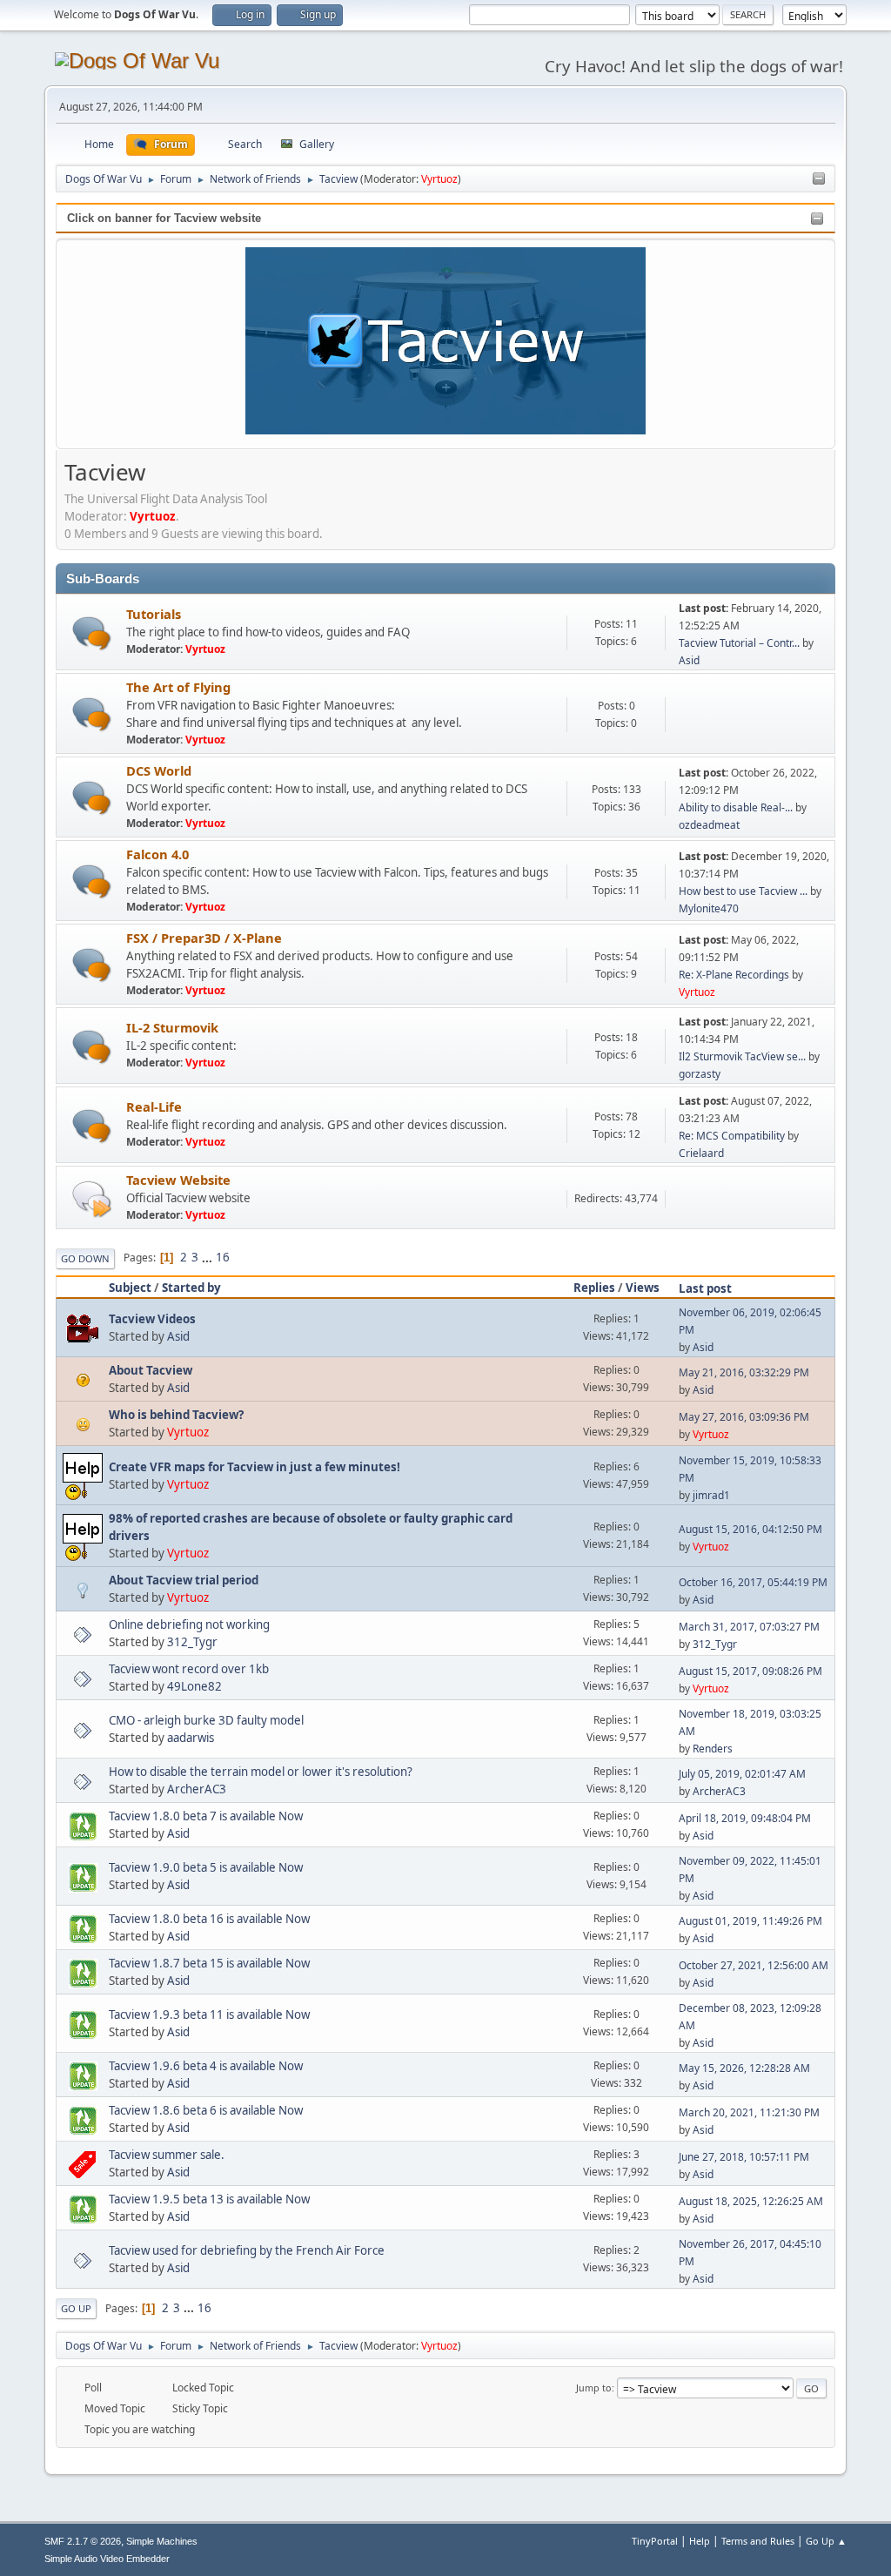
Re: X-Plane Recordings (734, 975)
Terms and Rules (758, 2541)
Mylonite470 (709, 908)
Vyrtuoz (439, 179)
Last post (705, 1288)
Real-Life (154, 1106)
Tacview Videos (152, 1319)
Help (700, 2541)
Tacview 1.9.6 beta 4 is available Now (206, 2066)
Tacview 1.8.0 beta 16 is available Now (209, 1919)
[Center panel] (819, 179)
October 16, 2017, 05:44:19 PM (753, 1582)
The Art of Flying (178, 687)
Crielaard (701, 1153)
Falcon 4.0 (157, 854)
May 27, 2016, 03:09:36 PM (744, 1417)
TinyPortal (655, 2541)
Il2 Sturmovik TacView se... (742, 1056)
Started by (191, 1288)
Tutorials (154, 614)
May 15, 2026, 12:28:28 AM (744, 2068)
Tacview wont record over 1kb (189, 1669)
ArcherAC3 (197, 1789)
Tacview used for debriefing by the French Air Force (247, 2250)
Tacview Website (178, 1180)
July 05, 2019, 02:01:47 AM (742, 1774)
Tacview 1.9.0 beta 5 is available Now (206, 1867)
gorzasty (700, 1074)
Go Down (85, 1258)
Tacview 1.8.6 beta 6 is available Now (206, 2110)
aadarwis (191, 1738)
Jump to (594, 2388)
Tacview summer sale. (167, 2155)
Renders (713, 1749)
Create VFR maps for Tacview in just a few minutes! (255, 1467)
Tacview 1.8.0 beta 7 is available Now (206, 1816)
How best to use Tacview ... (743, 891)
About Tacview (151, 1370)
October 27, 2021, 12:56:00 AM (754, 1965)
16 (223, 1257)
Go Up (76, 2308)
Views (643, 1288)
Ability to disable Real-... (736, 807)
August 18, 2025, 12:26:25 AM (751, 2201)
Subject (130, 1288)
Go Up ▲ (826, 2541)
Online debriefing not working (189, 1624)
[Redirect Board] (92, 1198)
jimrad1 (711, 1495)
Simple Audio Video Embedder (107, 2559)
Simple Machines (162, 2541)
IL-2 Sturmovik (172, 1027)
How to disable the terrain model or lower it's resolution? (261, 1772)
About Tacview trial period (184, 1580)
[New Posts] (92, 633)
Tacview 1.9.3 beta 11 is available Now (209, 2014)
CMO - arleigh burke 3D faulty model (206, 1720)
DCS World (159, 770)
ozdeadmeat (709, 825)
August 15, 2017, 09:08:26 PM (750, 1671)
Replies (594, 1288)
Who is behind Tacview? (176, 1415)
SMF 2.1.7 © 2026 (83, 2541)
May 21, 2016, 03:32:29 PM (744, 1372)
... (208, 1257)
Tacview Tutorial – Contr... (739, 643)
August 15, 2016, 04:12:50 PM (750, 1529)
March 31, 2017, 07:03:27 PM (749, 1627)
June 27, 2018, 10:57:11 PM (744, 2157)
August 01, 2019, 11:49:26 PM (750, 1921)
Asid (689, 660)
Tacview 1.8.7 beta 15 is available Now (209, 1963)
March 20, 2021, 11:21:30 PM (749, 2112)
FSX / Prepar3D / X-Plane (204, 938)
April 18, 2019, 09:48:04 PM (745, 1818)
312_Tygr (192, 1642)
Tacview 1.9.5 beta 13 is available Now (209, 2199)
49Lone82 (194, 1686)
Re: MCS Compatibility (732, 1136)
